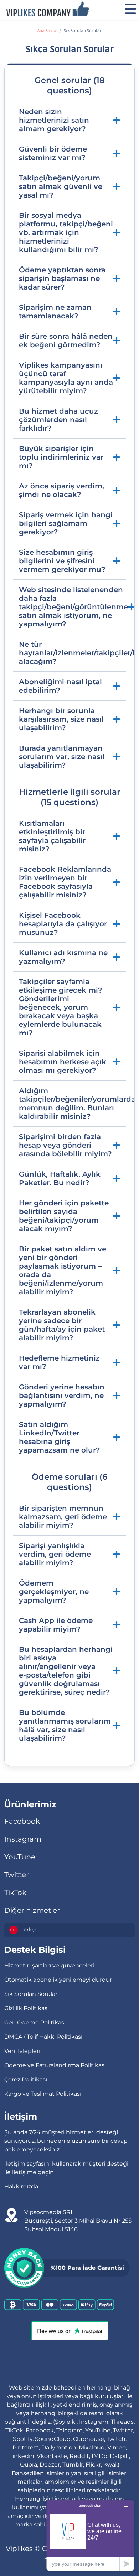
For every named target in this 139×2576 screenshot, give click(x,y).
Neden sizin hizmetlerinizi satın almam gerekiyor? (54, 120)
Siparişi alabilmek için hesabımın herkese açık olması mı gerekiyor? (63, 1062)
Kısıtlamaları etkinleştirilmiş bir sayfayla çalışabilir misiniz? (52, 836)
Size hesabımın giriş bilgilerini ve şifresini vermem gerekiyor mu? (62, 561)
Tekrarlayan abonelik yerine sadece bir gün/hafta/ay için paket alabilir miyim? (62, 1325)
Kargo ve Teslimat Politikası (43, 2094)
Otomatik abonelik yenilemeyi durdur (58, 1980)
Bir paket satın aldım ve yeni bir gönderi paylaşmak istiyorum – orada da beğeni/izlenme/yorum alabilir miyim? (63, 1270)
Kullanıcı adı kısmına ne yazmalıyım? (63, 957)
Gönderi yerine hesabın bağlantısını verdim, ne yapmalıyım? (62, 1395)
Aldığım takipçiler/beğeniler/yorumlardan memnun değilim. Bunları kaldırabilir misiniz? (72, 1103)
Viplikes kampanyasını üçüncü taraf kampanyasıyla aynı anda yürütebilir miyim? (66, 378)
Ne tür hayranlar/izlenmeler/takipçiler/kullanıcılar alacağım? (72, 653)
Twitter (17, 1875)
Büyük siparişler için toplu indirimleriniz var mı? (61, 457)
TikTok (15, 1893)
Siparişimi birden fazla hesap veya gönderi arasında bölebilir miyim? (65, 1145)
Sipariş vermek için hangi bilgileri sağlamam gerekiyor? (66, 523)
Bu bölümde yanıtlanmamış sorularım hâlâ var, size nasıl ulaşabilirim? (65, 1725)
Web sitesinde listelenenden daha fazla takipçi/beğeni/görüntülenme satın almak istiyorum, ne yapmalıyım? (72, 607)
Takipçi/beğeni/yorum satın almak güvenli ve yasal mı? (61, 186)
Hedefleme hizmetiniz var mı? (59, 1362)
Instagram (23, 1839)
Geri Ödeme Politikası (35, 2022)
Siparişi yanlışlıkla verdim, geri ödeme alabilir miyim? (55, 1554)
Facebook (22, 1821)
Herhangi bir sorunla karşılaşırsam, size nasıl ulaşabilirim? (61, 719)
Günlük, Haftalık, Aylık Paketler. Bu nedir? (60, 1178)
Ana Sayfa (47, 31)
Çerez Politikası (26, 2080)
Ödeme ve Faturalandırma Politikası (55, 2065)
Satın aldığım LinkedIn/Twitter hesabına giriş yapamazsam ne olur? (60, 1437)
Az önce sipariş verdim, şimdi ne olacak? (61, 490)
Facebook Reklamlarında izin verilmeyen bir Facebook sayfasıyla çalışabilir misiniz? (65, 882)
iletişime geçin (33, 2172)
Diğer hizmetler (32, 1910)
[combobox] (69, 1930)
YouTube (20, 1857)
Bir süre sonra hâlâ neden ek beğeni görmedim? (66, 340)
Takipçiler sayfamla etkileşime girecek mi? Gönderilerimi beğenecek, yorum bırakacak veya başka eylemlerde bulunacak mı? (61, 1007)
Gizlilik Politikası (27, 2008)
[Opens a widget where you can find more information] (90, 2535)
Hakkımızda (21, 2186)
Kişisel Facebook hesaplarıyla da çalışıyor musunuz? (63, 924)
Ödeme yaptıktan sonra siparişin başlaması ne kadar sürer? (62, 278)
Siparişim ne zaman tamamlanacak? (55, 312)
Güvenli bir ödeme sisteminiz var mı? (53, 153)
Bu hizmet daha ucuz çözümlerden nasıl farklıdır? (58, 420)
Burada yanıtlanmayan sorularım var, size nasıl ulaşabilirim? (62, 757)
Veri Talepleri (22, 2051)
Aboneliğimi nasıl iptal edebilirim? (60, 686)
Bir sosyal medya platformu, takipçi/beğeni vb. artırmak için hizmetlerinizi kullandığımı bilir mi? (66, 232)
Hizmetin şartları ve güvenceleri (49, 1965)
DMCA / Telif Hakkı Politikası (43, 2037)
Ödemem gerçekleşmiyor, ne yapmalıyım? (54, 1592)
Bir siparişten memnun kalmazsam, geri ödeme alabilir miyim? (63, 1517)
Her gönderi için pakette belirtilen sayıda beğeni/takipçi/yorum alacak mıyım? (64, 1216)
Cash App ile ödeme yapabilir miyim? (56, 1625)
